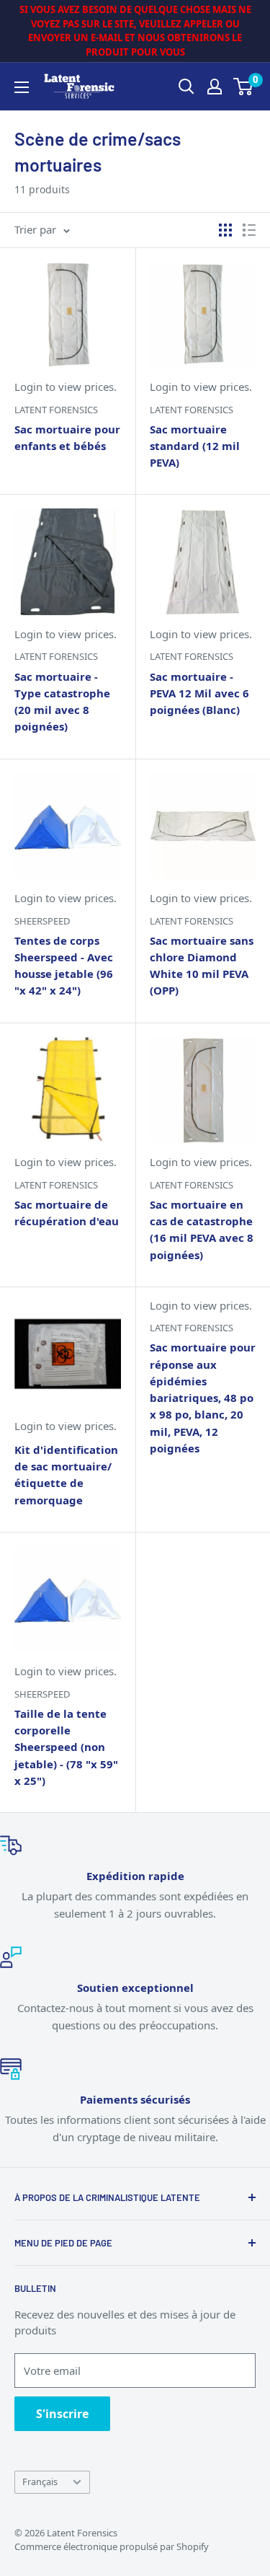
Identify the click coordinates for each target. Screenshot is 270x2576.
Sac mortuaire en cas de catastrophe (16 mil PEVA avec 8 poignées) (202, 1230)
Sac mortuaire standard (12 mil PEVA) (195, 446)
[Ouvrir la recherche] (186, 87)
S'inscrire (62, 2414)
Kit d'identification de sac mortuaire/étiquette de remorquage (66, 1475)
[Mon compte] (215, 87)
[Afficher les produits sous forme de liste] (249, 230)
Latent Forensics (56, 410)
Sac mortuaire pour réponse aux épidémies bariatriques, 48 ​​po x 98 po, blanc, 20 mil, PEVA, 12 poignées (203, 1398)
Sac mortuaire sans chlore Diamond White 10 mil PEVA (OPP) (202, 966)
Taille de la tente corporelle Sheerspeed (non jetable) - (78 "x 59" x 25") (66, 1747)
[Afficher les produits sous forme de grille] (225, 230)
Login (28, 387)
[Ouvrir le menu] (22, 87)
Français (40, 2482)
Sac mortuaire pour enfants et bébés (67, 437)
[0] (244, 87)
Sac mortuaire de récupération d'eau (67, 1213)
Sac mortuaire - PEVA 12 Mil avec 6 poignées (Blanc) (199, 693)
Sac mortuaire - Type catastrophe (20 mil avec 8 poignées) (62, 702)
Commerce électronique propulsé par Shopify (112, 2546)
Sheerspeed (42, 921)
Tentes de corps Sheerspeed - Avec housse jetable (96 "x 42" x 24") (64, 966)
